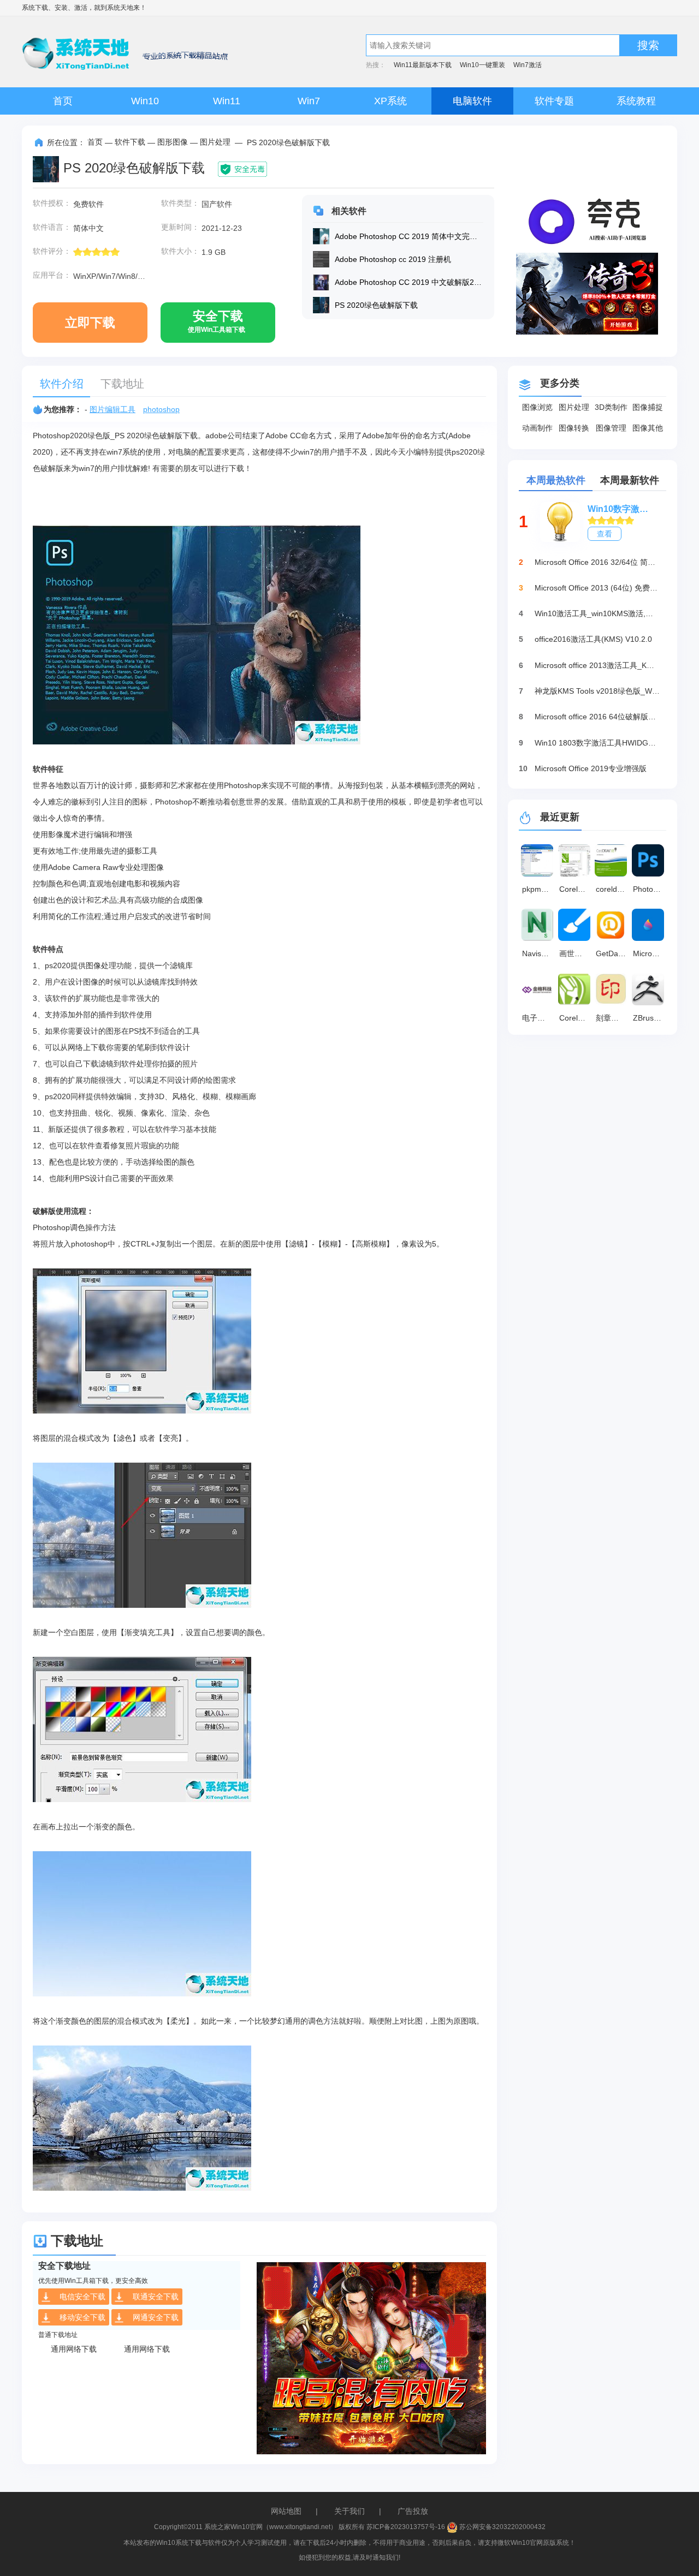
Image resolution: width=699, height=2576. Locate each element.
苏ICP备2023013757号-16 (406, 2527)
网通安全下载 (156, 2317)
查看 (605, 534)
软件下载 (130, 142)
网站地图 (286, 2511)
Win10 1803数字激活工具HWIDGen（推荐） (597, 743)
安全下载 (217, 321)
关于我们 (349, 2511)
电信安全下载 (82, 2297)
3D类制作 (611, 407)
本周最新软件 (630, 480)
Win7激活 (528, 65)
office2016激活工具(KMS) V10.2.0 (593, 639)
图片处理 (215, 142)
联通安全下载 (156, 2297)
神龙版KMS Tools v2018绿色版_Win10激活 (597, 691)
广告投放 (413, 2511)
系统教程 (636, 101)
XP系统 (390, 101)
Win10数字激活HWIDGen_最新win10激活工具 (621, 509)
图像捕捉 (648, 407)
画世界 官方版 (576, 953)
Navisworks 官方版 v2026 (539, 953)
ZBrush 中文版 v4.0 (650, 1018)
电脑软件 (472, 101)
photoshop (161, 409)
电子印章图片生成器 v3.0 (539, 1018)
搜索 (648, 45)
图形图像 (173, 142)
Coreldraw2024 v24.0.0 (576, 1018)
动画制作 (537, 428)
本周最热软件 (556, 480)
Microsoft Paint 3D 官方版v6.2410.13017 (650, 953)
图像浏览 (537, 407)
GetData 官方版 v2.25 (613, 953)
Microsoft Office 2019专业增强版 (591, 768)
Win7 (309, 101)
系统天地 (120, 8)
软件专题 (554, 101)
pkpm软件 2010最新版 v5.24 (539, 889)
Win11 (227, 101)
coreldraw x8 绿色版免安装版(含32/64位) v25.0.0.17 (613, 889)
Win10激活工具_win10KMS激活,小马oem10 (597, 613)
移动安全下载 (82, 2317)
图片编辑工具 (112, 409)
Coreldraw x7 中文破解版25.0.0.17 (576, 889)
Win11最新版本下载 (423, 65)
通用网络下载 (74, 2349)
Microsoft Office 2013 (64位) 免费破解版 (597, 588)
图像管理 (611, 428)
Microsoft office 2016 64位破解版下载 (597, 717)
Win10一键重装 (482, 65)
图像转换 (574, 428)
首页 (63, 101)
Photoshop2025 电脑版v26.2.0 (650, 889)
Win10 (145, 101)
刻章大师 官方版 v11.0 (613, 1018)
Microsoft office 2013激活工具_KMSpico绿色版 (597, 665)
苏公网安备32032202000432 (502, 2527)
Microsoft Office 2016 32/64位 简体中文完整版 (597, 562)
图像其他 (648, 428)
